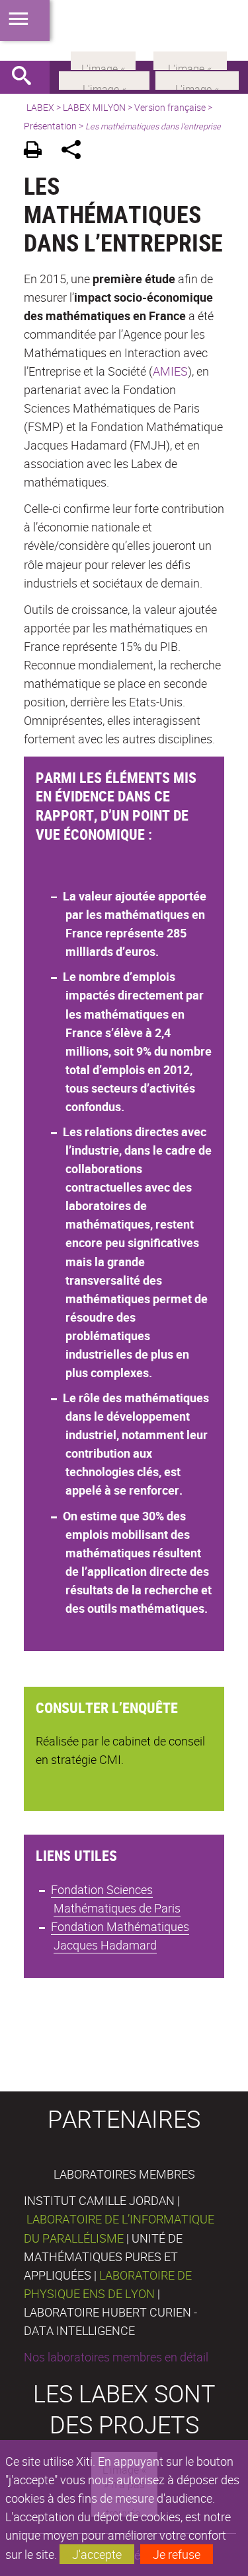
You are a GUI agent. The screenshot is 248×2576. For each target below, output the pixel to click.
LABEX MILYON (94, 107)
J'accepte (97, 2554)
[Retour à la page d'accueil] (124, 30)
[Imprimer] (37, 152)
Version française (170, 107)
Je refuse (177, 2554)
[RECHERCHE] (26, 77)
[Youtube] (197, 79)
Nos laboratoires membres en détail (116, 2357)
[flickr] (103, 59)
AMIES (170, 371)
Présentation (50, 126)
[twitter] (190, 59)
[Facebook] (104, 79)
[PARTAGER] (76, 152)
